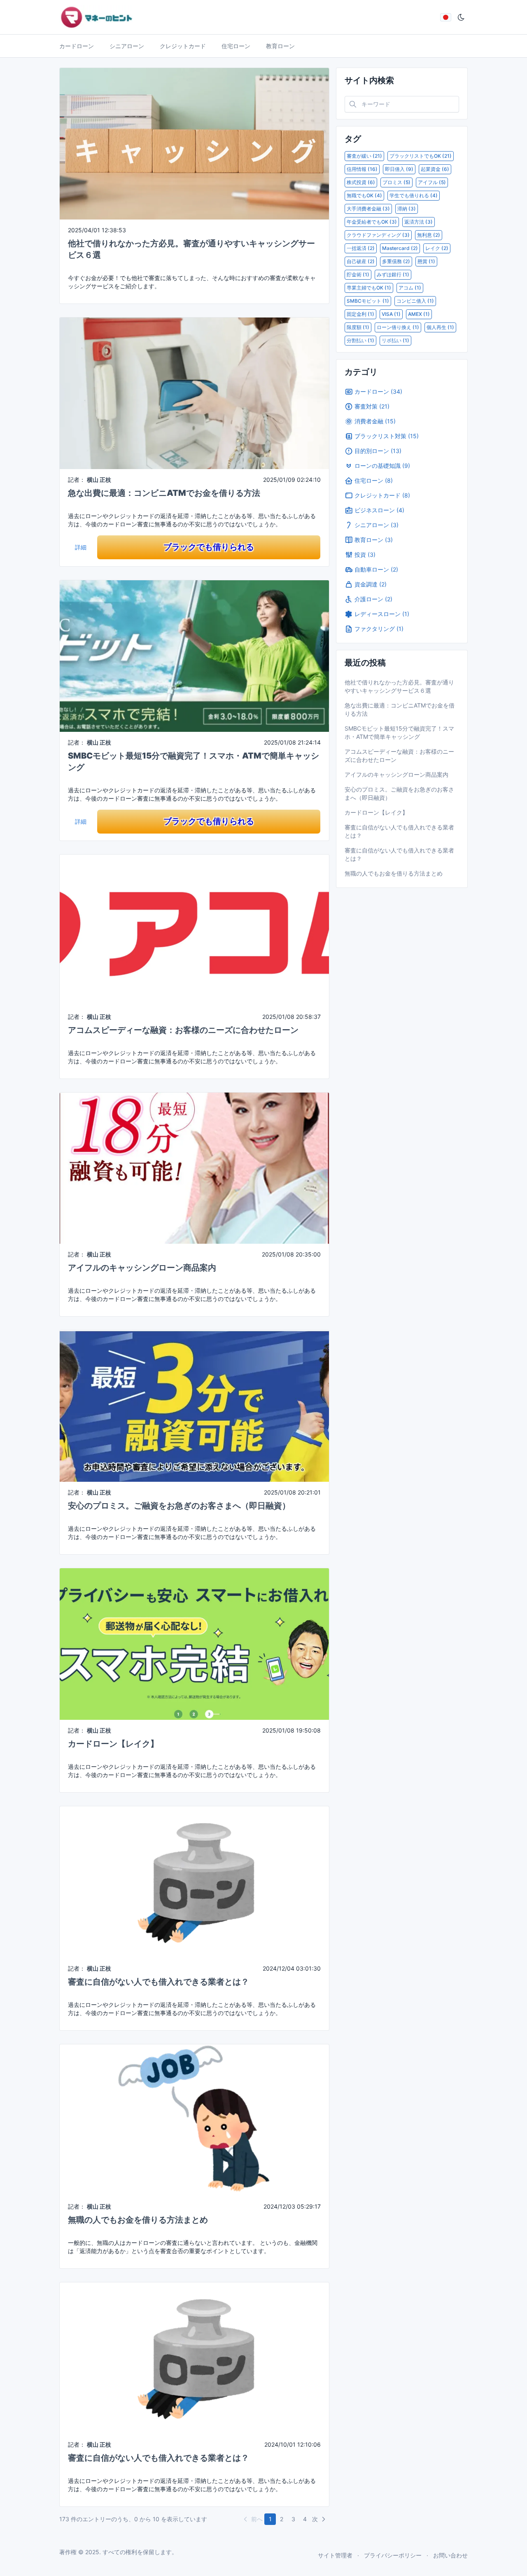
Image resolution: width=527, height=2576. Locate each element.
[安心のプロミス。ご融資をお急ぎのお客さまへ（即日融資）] (194, 1405)
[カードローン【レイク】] (194, 1643)
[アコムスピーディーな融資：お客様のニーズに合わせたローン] (194, 929)
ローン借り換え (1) (398, 327)
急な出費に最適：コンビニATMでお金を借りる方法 (164, 493)
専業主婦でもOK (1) (369, 288)
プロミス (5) (396, 182)
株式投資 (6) (361, 182)
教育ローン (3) (374, 540)
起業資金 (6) (435, 169)
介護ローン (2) (373, 599)
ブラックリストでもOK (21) (421, 156)
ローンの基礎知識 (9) (382, 466)
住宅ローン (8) (374, 480)
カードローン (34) (378, 391)
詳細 (81, 547)
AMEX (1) (419, 314)
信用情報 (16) (362, 169)
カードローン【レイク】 (113, 1744)
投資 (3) (365, 555)
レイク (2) (437, 248)
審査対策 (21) (372, 406)
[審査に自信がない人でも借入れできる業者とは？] (194, 1881)
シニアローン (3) (377, 525)
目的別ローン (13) (378, 451)
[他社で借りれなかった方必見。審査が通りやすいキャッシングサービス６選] (194, 143)
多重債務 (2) (396, 261)
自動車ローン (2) (376, 569)
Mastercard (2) (400, 248)
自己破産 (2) (361, 261)
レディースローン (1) (382, 614)
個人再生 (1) (440, 327)
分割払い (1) (360, 340)
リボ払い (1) (395, 340)
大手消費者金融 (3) (368, 209)
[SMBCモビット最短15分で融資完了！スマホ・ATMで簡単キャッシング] (194, 655)
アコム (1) (410, 288)
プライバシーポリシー (393, 2555)
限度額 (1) (358, 327)
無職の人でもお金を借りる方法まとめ (138, 2220)
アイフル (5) (432, 182)
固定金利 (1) (360, 314)
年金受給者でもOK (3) (372, 222)
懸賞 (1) (426, 261)
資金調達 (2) (371, 584)
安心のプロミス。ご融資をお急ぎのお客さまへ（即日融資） (179, 1506)
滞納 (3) (407, 209)
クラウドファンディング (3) (378, 235)
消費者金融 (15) (375, 421)
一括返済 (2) (361, 248)
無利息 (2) (429, 235)
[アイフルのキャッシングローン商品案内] (194, 1167)
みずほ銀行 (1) (393, 274)
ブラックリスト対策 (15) (387, 436)
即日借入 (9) (399, 169)
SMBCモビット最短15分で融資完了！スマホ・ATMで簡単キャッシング (399, 732)
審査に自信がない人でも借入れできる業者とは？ (159, 1982)
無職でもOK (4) (364, 195)
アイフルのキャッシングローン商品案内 (142, 1268)
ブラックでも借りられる (209, 547)
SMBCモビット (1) (368, 301)
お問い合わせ (450, 2555)
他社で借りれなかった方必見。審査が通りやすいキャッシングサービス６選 (399, 686)
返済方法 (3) (419, 222)
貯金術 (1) (358, 274)
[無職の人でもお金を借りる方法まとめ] (194, 2119)
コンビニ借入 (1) (415, 301)
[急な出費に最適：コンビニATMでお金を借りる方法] (194, 393)
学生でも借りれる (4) (414, 195)
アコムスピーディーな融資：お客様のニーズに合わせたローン (183, 1030)
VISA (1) (391, 314)
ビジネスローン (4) (379, 510)
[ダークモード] (461, 17)
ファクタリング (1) (379, 629)
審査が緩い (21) (364, 156)
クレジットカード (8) (382, 495)
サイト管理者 (335, 2555)
